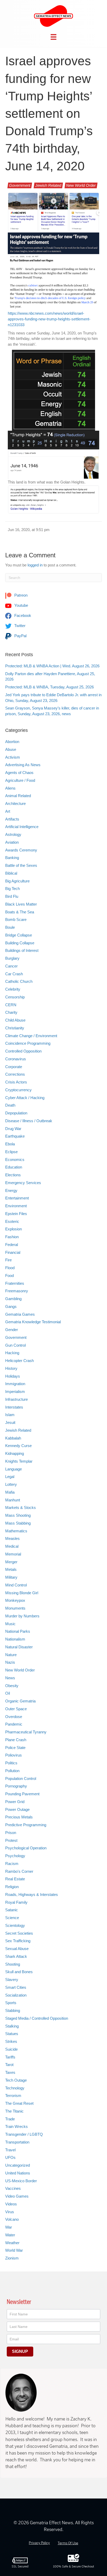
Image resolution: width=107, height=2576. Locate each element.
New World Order (81, 185)
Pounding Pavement (22, 1794)
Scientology (15, 1925)
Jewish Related (48, 185)
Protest (11, 1840)
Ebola (10, 1144)
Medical (12, 1546)
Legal (10, 1477)
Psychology (15, 1856)
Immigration (15, 1384)
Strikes (11, 2041)
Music (10, 1624)
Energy (11, 1190)
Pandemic (14, 1724)
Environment (16, 1206)
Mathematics (16, 1531)
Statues (12, 2034)
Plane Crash (16, 1740)
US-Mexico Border (21, 2181)
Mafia (10, 1492)
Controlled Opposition (23, 1051)
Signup (20, 2351)
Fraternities (15, 1283)
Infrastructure (16, 1399)
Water (10, 2235)
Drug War (13, 1129)
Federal (12, 1245)
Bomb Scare (16, 919)
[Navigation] (53, 37)
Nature (11, 1655)
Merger (11, 1562)
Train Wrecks (16, 2126)
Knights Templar (19, 1461)
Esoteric (12, 1221)
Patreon (20, 595)
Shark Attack (16, 1956)
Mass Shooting (18, 1515)
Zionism (12, 2258)
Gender (12, 1330)
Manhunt (13, 1500)
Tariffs (10, 2057)
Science (12, 1918)
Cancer (11, 966)
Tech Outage (16, 2080)
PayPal (20, 636)
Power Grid (15, 1802)
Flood (10, 1268)
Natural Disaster (19, 1647)
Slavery (12, 1980)
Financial (13, 1252)
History (11, 1368)
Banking (12, 858)
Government (20, 185)
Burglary (12, 958)
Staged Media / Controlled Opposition (37, 2018)
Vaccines (13, 2188)
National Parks (18, 1631)
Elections (13, 1175)
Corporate (14, 1067)
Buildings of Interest (22, 950)
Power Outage (17, 1809)
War (9, 2227)
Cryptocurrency (18, 1090)
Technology (15, 2088)
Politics (11, 1763)
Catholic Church (19, 981)
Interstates (14, 1407)
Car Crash (14, 974)
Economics (15, 1160)
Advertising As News (23, 765)
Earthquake (15, 1136)
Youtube (21, 605)
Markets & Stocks (21, 1507)
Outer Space (16, 1709)
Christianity (15, 1028)
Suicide (11, 2049)
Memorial (13, 1554)
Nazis (10, 1662)
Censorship (15, 997)
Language (14, 1469)
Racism (12, 1864)
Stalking (12, 2026)
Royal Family (16, 1902)
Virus (10, 2212)
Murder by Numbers (22, 1616)
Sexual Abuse (17, 1949)
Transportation (17, 2142)
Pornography (16, 1786)
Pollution (12, 1771)
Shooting (13, 1964)
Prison (11, 1833)
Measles (12, 1538)
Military (11, 1577)
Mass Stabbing (18, 1523)
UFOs (10, 2157)
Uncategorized (18, 2165)
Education (14, 1167)
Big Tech (12, 889)
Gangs (11, 1306)
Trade (10, 2119)
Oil (8, 1693)
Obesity (12, 1686)
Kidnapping (15, 1453)
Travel (10, 2150)
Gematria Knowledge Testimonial (33, 1322)
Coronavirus (16, 1059)
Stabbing (13, 2010)
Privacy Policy (39, 2543)
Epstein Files (16, 1214)
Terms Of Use (68, 2543)
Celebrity (13, 989)
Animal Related (18, 796)
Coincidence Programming (28, 1043)
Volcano (12, 2219)
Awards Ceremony (21, 850)
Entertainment (17, 1198)
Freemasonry (17, 1291)
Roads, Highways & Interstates (32, 1894)
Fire (8, 1260)
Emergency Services (23, 1183)
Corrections (15, 1074)
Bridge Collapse (19, 935)
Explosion (14, 1229)
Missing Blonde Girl (22, 1593)
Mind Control (16, 1585)
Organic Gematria (20, 1701)
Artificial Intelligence (22, 827)
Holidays (13, 1376)
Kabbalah (13, 1438)
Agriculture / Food (20, 780)
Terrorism (13, 2096)
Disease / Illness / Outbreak (29, 1121)
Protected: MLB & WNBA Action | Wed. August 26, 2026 (52, 666)
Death (10, 1105)
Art (8, 811)
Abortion (12, 742)
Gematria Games (20, 1314)
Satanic (12, 1910)
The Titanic (14, 2111)
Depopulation (16, 1113)
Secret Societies (19, 1933)
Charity (11, 1012)
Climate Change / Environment (31, 1036)
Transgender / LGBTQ (24, 2134)
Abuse (11, 749)
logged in (35, 565)
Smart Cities (16, 1987)
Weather (12, 2243)
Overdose (14, 1717)
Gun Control (15, 1345)
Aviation (12, 842)
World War (14, 2250)
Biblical (11, 873)
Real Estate (15, 1879)
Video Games (17, 2196)
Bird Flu (12, 896)
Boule (10, 927)
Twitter (19, 626)
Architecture (15, 803)
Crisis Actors (16, 1082)
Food (9, 1276)
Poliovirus (14, 1755)
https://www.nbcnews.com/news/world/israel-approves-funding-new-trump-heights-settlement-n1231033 (49, 319)
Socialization (16, 1995)
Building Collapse (20, 943)
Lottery (11, 1484)
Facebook (22, 615)
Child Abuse (15, 1020)
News (10, 1678)
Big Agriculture (17, 881)
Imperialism (15, 1392)
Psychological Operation (26, 1848)
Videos (11, 2204)
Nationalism (15, 1639)
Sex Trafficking (18, 1941)
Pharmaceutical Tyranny (26, 1732)
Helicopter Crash (19, 1361)
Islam (10, 1415)
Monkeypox (15, 1600)
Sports (11, 2003)
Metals (11, 1569)
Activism (13, 757)
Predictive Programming (26, 1825)
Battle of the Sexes (21, 865)
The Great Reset (19, 2103)
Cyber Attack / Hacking (25, 1098)
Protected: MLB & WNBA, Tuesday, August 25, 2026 (49, 687)
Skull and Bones (19, 1972)
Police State (15, 1748)
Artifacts (12, 819)
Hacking (12, 1353)
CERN (11, 1005)
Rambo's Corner (19, 1871)
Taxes (10, 2072)
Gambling (13, 1299)
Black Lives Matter (21, 904)
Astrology (13, 834)
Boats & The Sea (20, 912)
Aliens (10, 788)
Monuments (15, 1608)
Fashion (12, 1237)
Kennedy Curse (18, 1446)
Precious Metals (19, 1817)
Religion (12, 1887)
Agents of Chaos (19, 773)
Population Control (21, 1778)
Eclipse (11, 1152)
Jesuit (10, 1422)
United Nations (18, 2173)
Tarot (9, 2065)
